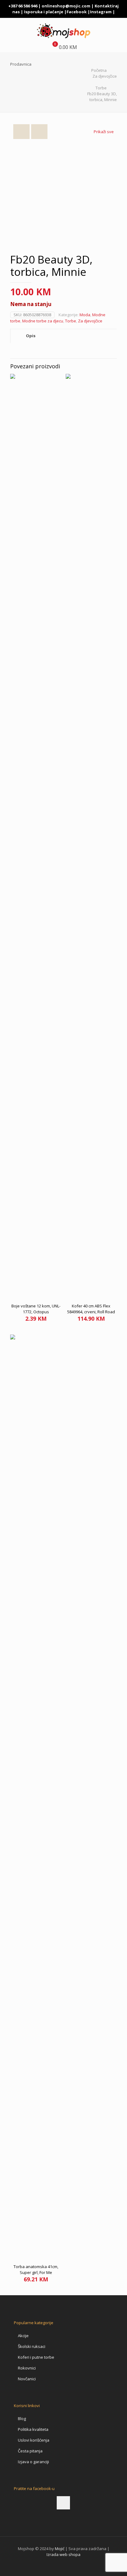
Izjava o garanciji (33, 2462)
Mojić (60, 2549)
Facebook (77, 12)
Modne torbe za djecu (43, 321)
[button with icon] (63, 2503)
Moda (85, 315)
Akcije (23, 2336)
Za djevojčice (105, 76)
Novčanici (27, 2379)
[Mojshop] (63, 30)
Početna (99, 70)
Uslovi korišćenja (34, 2440)
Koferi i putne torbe (36, 2357)
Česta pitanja (30, 2451)
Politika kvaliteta (33, 2429)
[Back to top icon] (114, 2563)
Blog (22, 2419)
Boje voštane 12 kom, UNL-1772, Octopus (36, 1309)
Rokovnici (27, 2368)
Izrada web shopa (63, 2554)
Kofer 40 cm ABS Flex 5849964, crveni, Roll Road (91, 1309)
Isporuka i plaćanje (44, 12)
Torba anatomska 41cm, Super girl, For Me (36, 2269)
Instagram (101, 12)
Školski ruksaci (32, 2346)
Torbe (101, 88)
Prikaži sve (104, 132)
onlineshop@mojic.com (66, 6)
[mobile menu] (119, 30)
